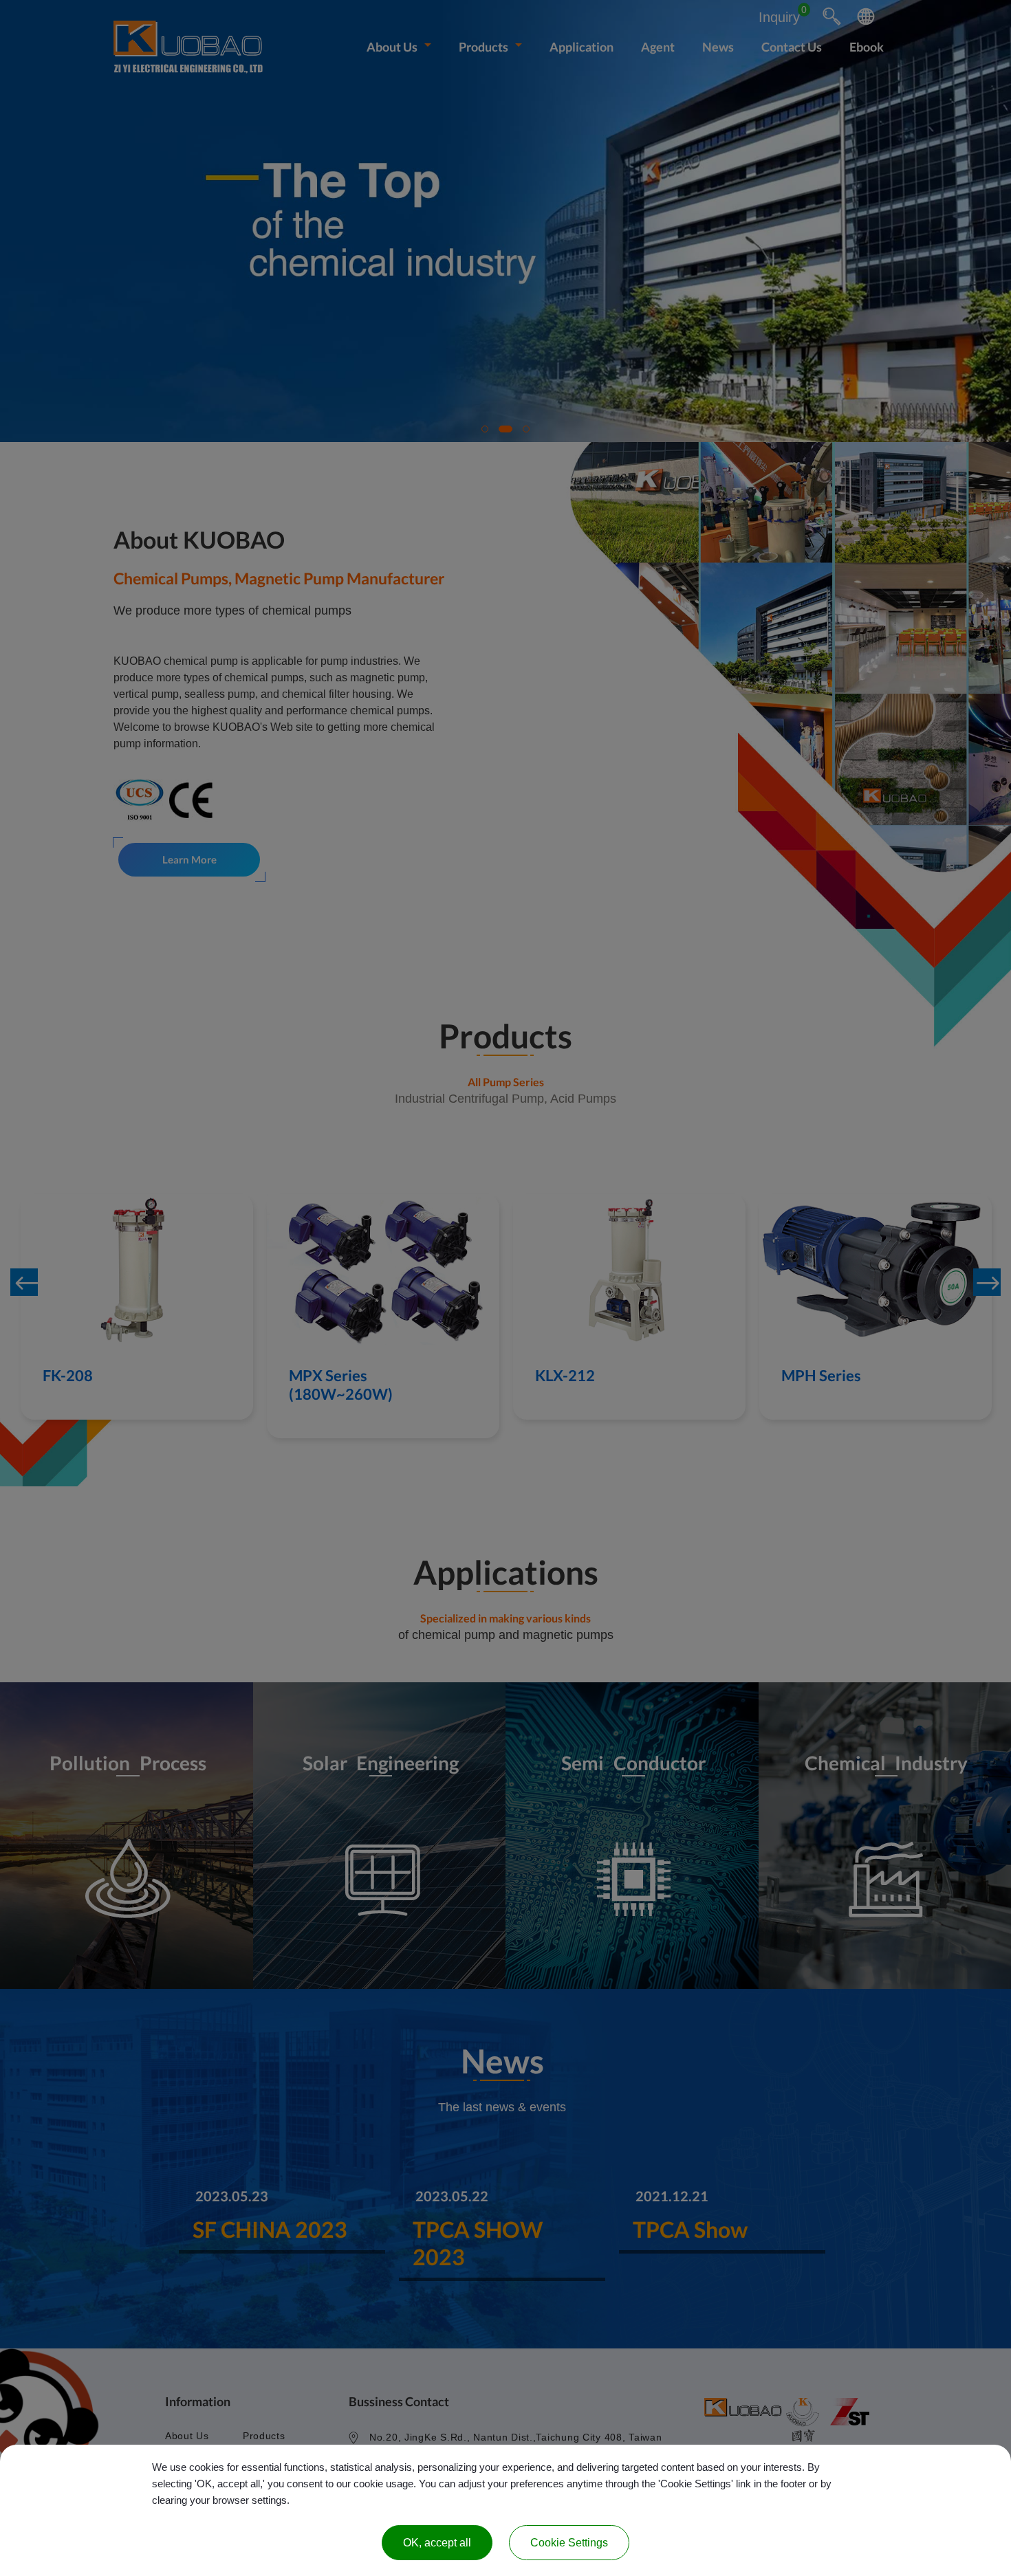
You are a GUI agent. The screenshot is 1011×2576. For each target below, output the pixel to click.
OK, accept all (437, 2543)
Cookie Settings (569, 2543)
